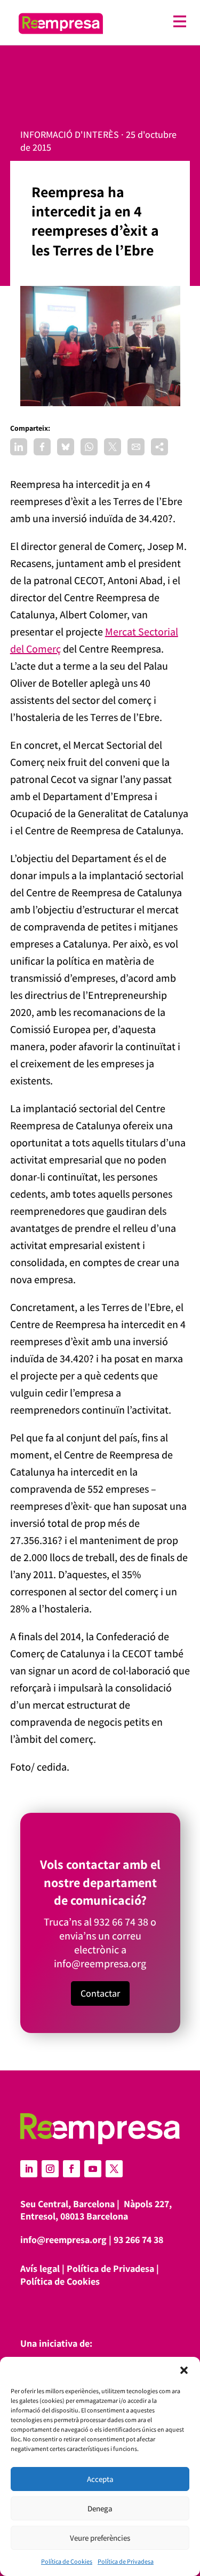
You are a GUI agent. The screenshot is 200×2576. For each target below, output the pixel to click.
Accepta (100, 2479)
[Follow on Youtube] (93, 2169)
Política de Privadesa (126, 2561)
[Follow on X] (114, 2169)
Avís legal (40, 2268)
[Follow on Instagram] (50, 2169)
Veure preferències (100, 2538)
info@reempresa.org (100, 1964)
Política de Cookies (67, 2561)
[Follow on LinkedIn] (29, 2169)
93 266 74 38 (138, 2240)
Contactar (100, 1993)
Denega (100, 2508)
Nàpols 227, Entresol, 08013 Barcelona (96, 2210)
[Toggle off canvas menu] (150, 22)
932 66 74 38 (121, 1922)
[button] (184, 2370)
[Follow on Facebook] (71, 2169)
